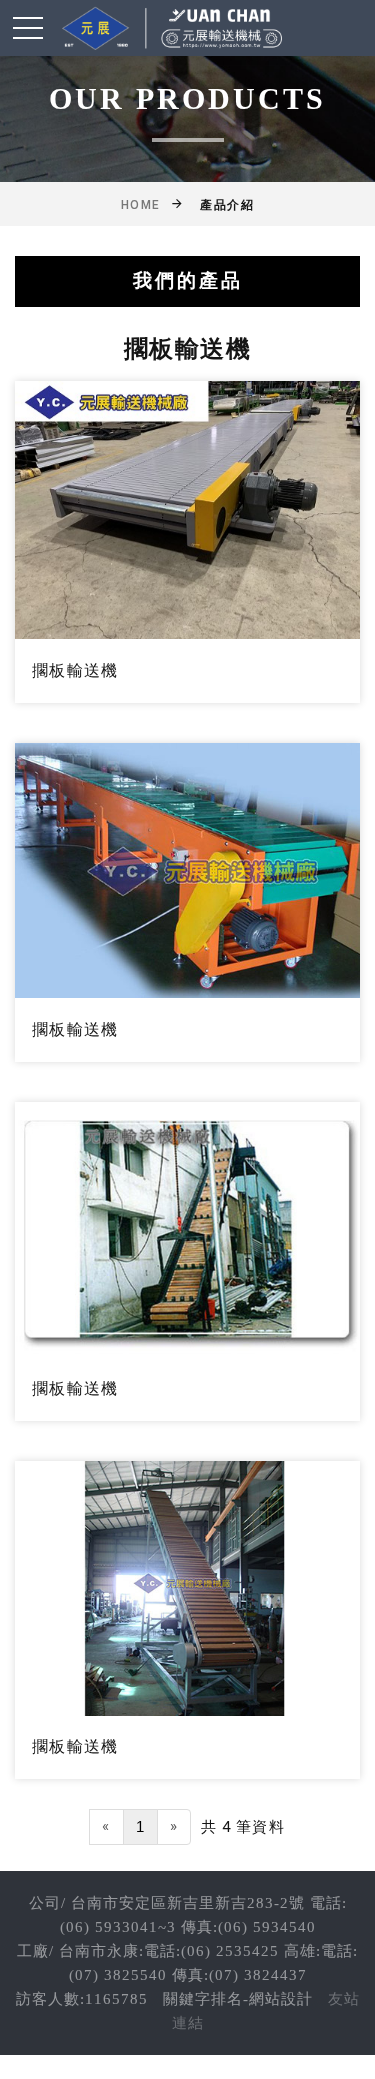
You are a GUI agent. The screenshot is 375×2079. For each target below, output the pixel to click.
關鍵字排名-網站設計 (238, 1999)
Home (141, 205)
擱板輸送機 (75, 670)
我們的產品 (188, 280)
